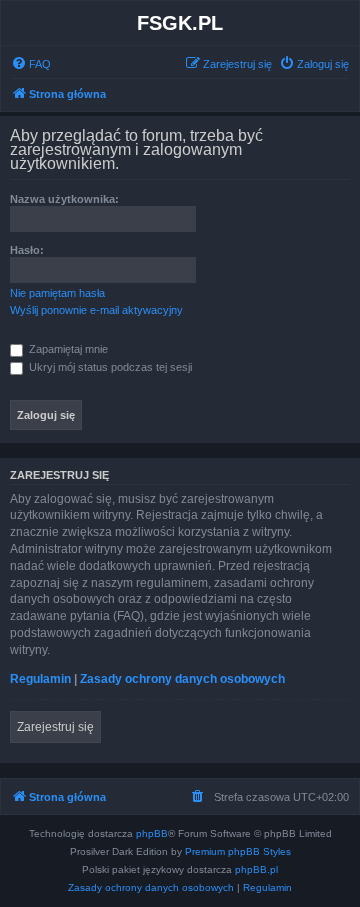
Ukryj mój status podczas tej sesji (109, 367)
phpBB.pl (256, 869)
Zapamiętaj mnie (67, 349)
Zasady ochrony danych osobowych (182, 679)
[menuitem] (31, 64)
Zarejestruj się (55, 727)
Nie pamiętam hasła (57, 293)
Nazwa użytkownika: (64, 199)
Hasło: (27, 250)
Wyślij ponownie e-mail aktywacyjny (96, 310)
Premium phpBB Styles (238, 851)
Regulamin (40, 679)
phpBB (152, 833)
